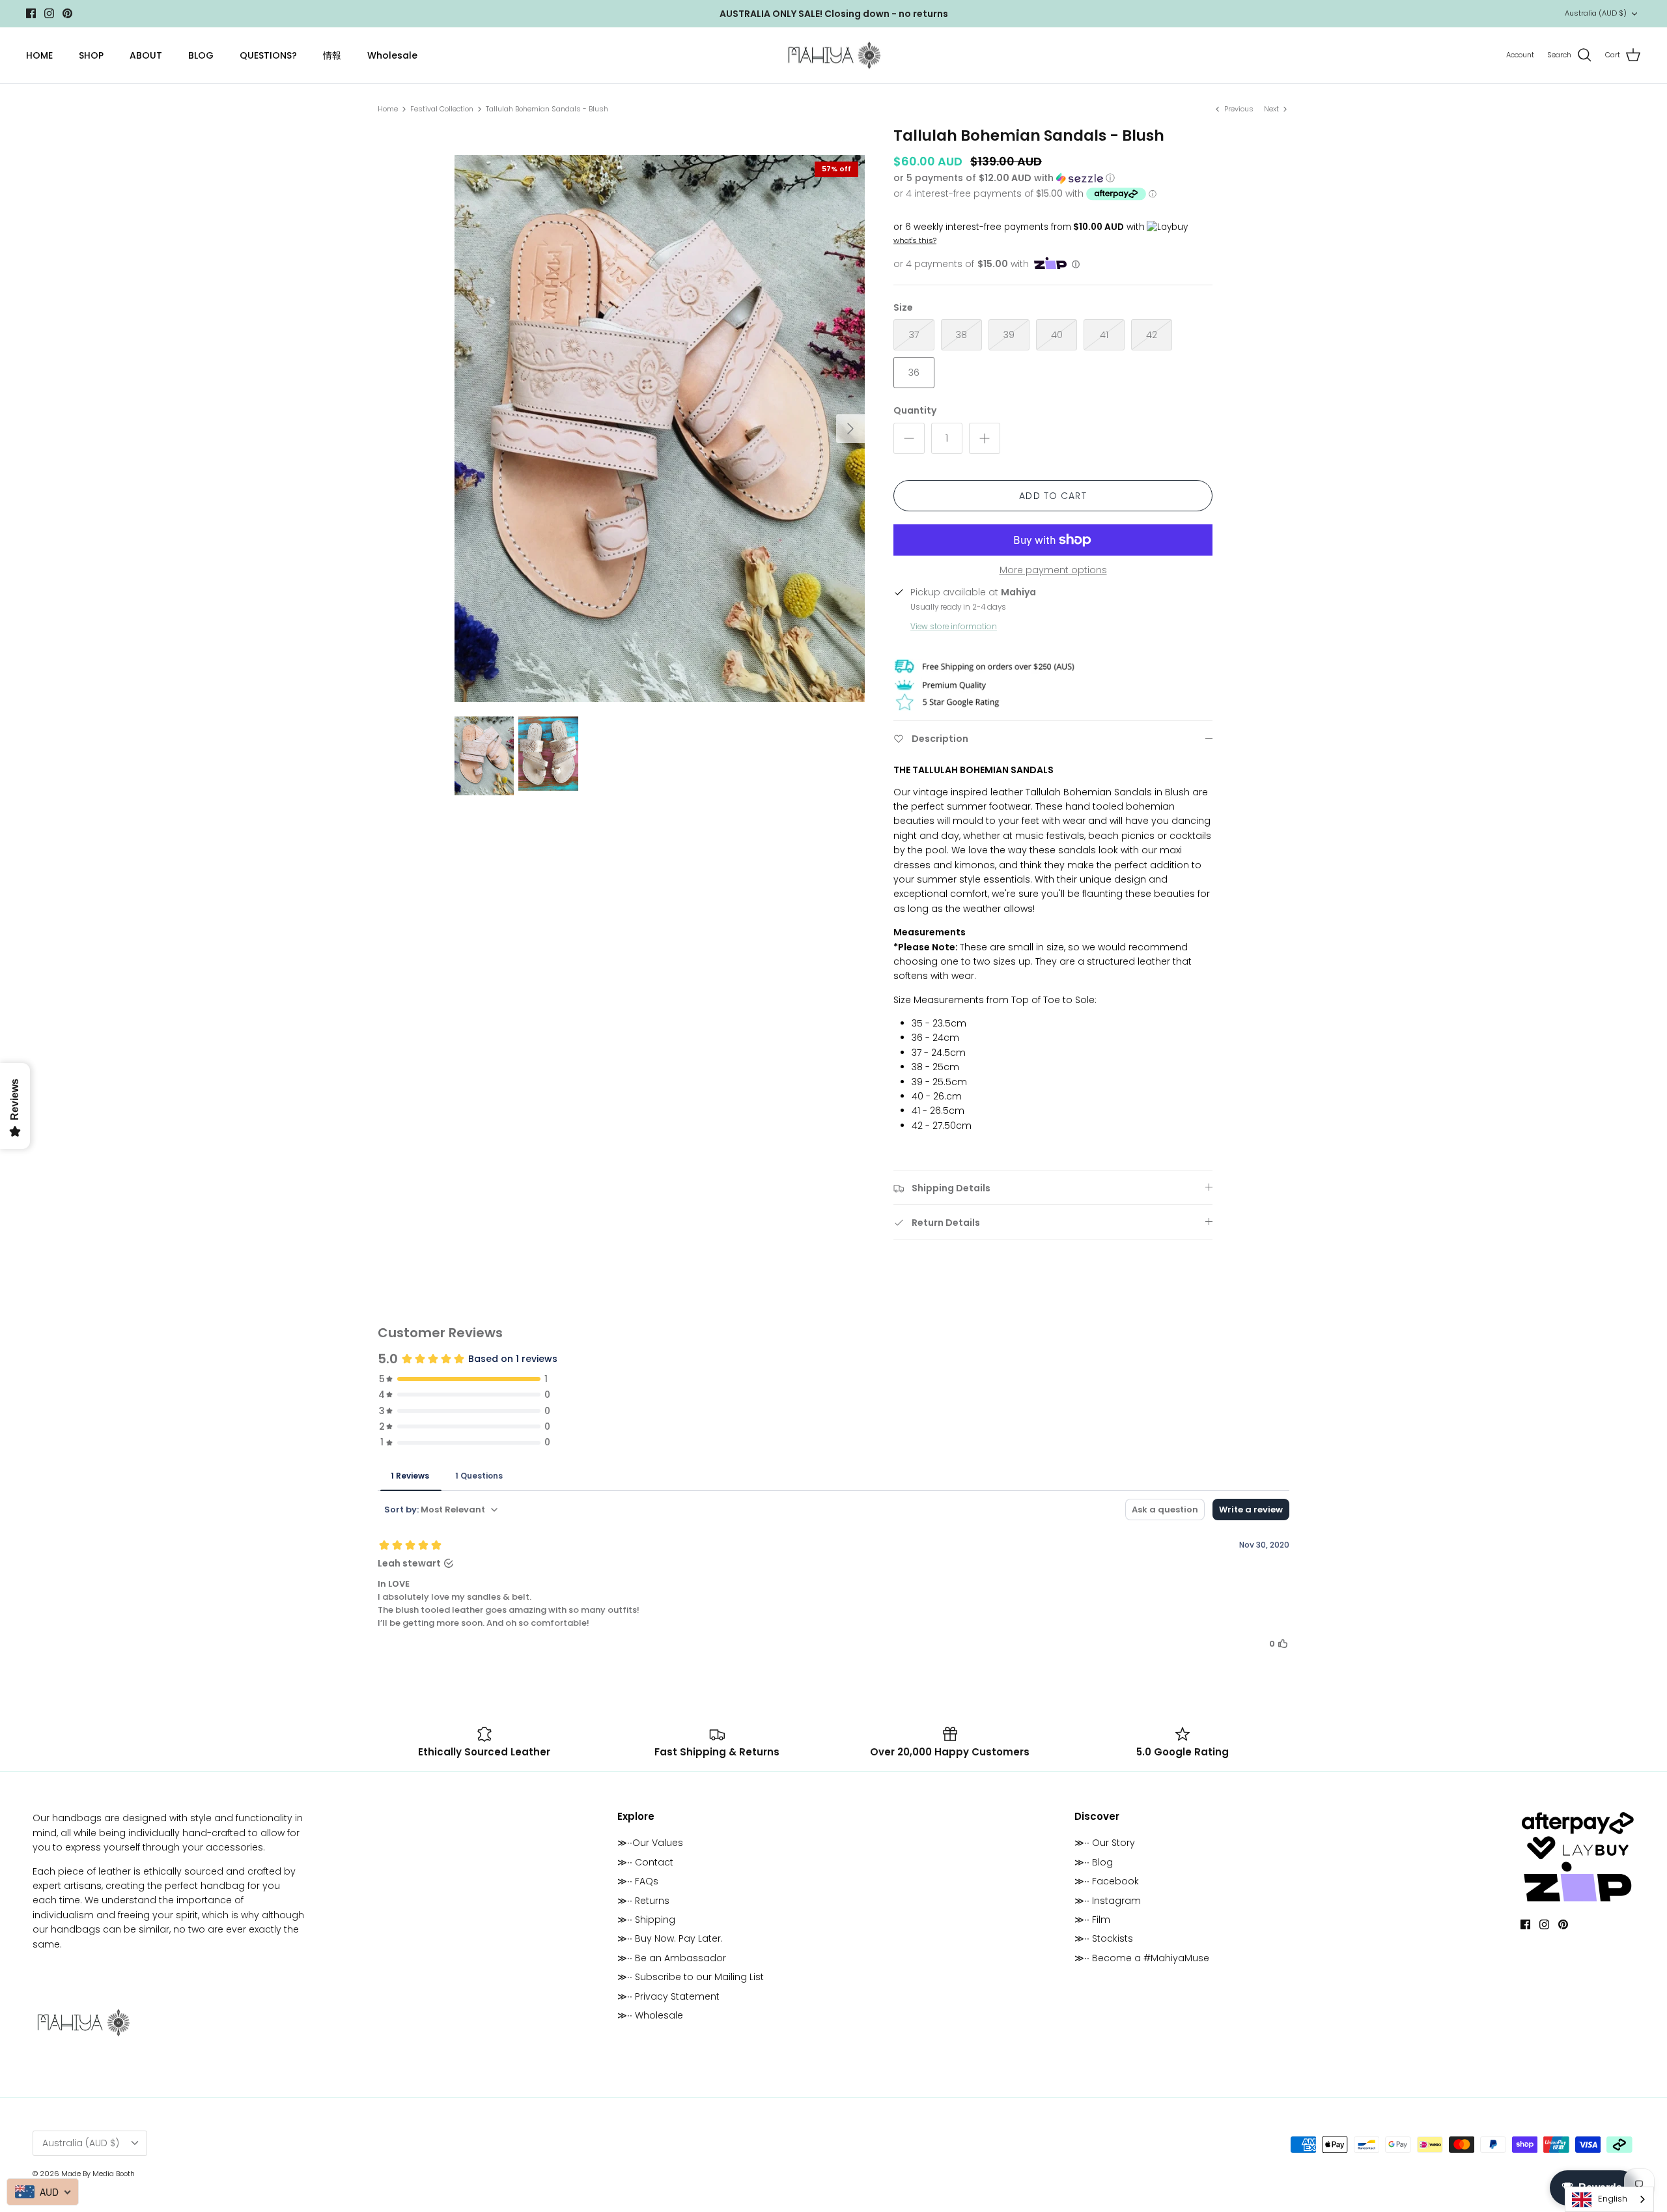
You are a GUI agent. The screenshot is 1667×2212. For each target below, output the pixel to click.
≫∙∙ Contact (645, 1862)
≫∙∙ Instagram (1108, 1901)
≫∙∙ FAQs (638, 1881)
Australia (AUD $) (1596, 13)
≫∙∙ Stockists (1104, 1938)
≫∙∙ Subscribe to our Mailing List (691, 1977)
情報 (332, 55)
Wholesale (392, 55)
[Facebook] (31, 13)
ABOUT (146, 55)
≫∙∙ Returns (643, 1901)
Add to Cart (1053, 496)
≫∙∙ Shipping (646, 1920)
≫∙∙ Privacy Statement (668, 1996)
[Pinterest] (67, 13)
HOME (39, 55)
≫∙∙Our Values (650, 1843)
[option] (660, 429)
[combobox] (1609, 2199)
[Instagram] (49, 13)
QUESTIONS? (268, 55)
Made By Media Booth (98, 2174)
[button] (1004, 178)
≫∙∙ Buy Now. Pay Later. (670, 1938)
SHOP (91, 55)
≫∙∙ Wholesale (650, 2015)
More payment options (1053, 570)
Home (388, 109)
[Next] (850, 429)
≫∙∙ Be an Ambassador (672, 1958)
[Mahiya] (834, 56)
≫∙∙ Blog (1094, 1862)
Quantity (915, 411)
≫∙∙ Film (1092, 1920)
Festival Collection (442, 109)
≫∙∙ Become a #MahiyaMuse (1142, 1958)
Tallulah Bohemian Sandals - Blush (547, 109)
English (1613, 2199)
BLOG (201, 55)
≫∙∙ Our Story (1105, 1843)
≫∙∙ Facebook (1107, 1881)
